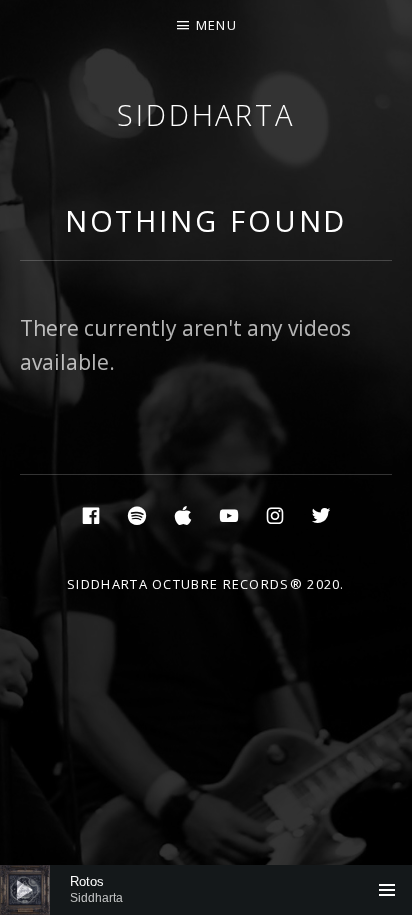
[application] (206, 890)
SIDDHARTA (206, 114)
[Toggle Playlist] (387, 890)
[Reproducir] (25, 890)
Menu (216, 25)
